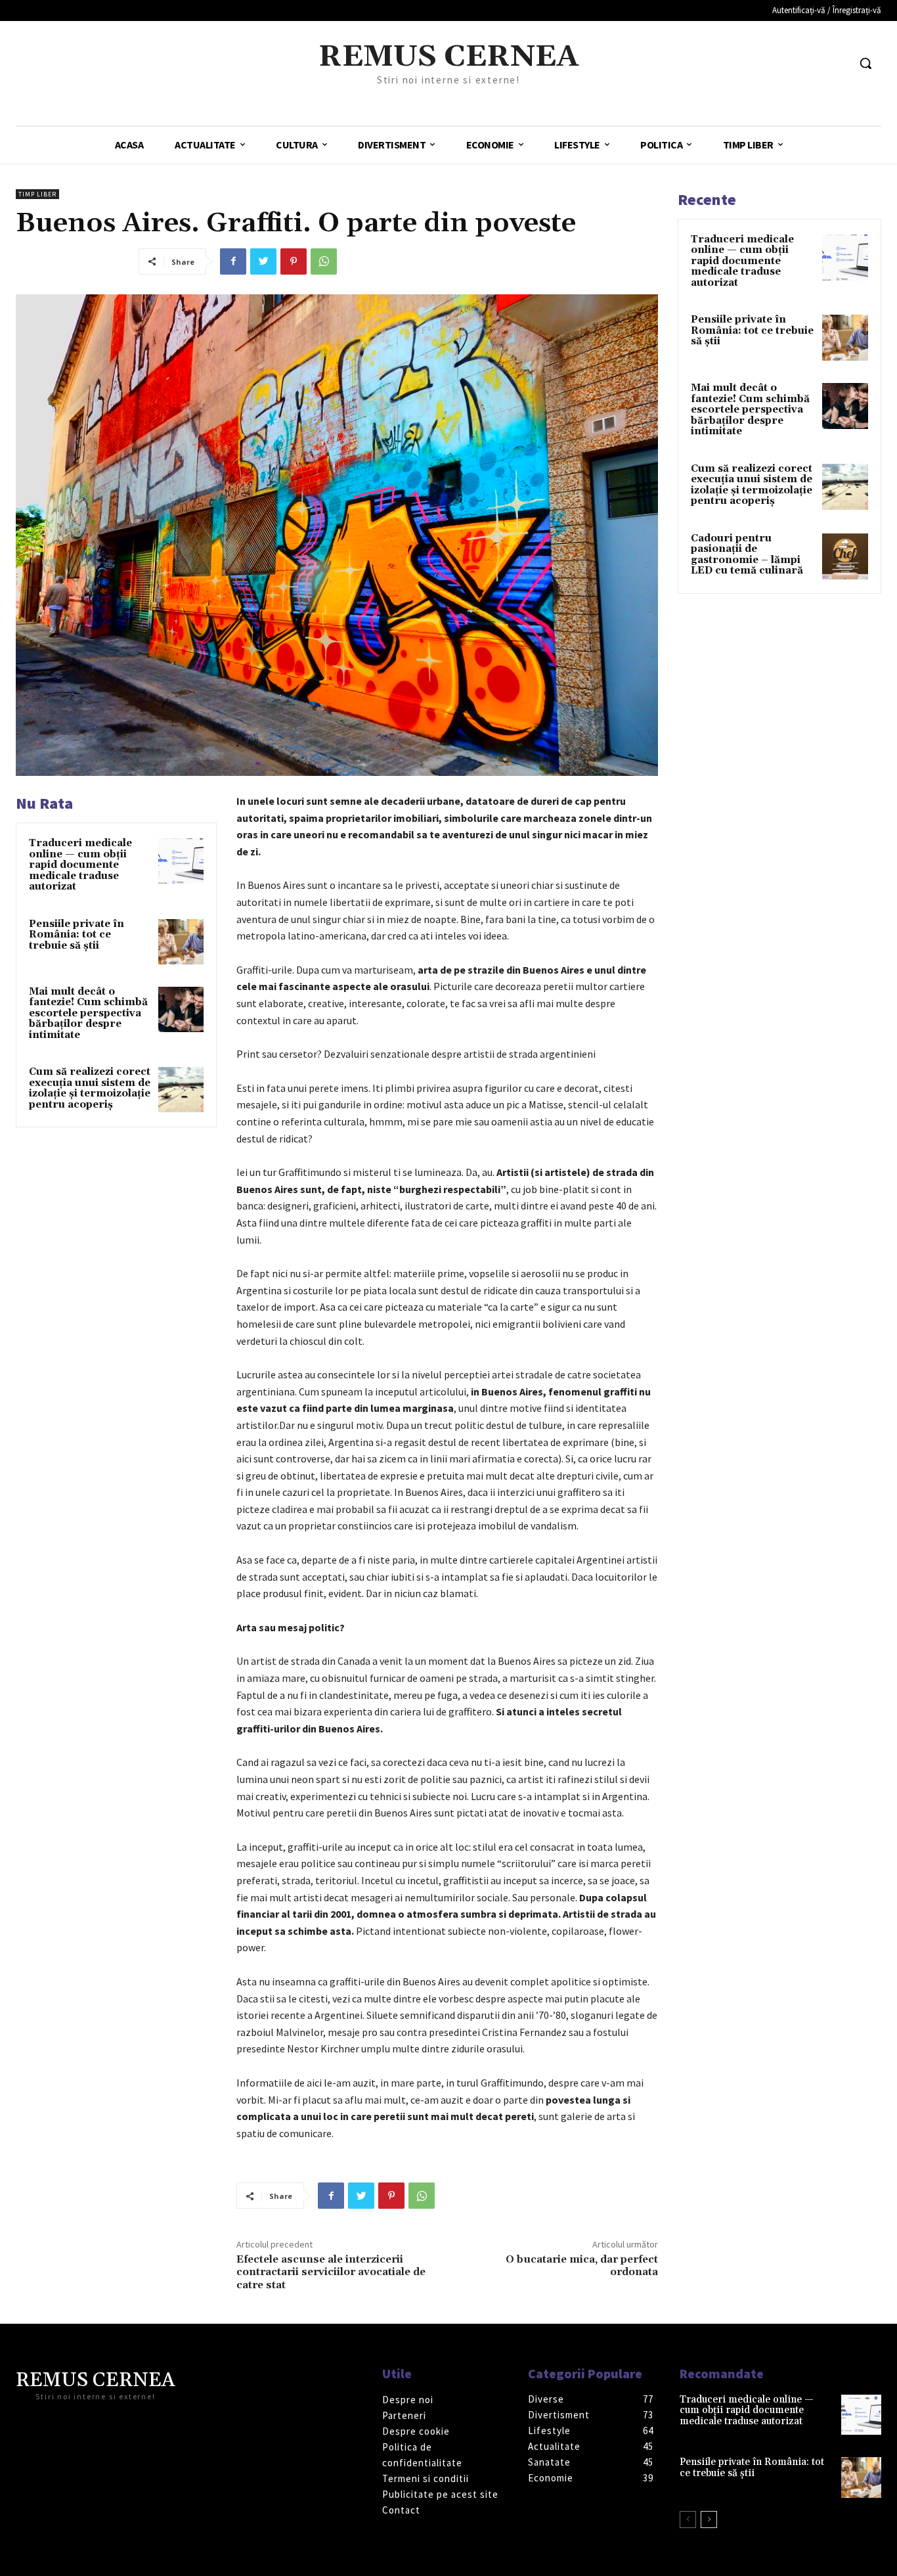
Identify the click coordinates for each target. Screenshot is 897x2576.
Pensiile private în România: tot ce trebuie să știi (77, 935)
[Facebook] (233, 261)
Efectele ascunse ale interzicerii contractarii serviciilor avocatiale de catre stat (331, 2272)
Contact (401, 2510)
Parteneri (404, 2415)
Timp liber (37, 194)
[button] (865, 63)
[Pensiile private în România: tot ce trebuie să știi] (181, 942)
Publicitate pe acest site (440, 2494)
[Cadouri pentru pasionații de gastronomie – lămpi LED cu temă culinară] (845, 556)
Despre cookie (416, 2431)
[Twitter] (263, 261)
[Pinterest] (294, 261)
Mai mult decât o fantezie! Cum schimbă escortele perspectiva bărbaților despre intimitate (88, 1013)
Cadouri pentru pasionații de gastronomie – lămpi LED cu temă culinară (747, 555)
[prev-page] (688, 2520)
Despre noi (408, 2400)
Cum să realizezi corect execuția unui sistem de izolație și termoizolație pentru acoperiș (90, 1088)
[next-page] (709, 2520)
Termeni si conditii (426, 2478)
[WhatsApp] (324, 261)
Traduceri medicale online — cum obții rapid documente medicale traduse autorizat (80, 865)
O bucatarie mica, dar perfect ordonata (582, 2266)
